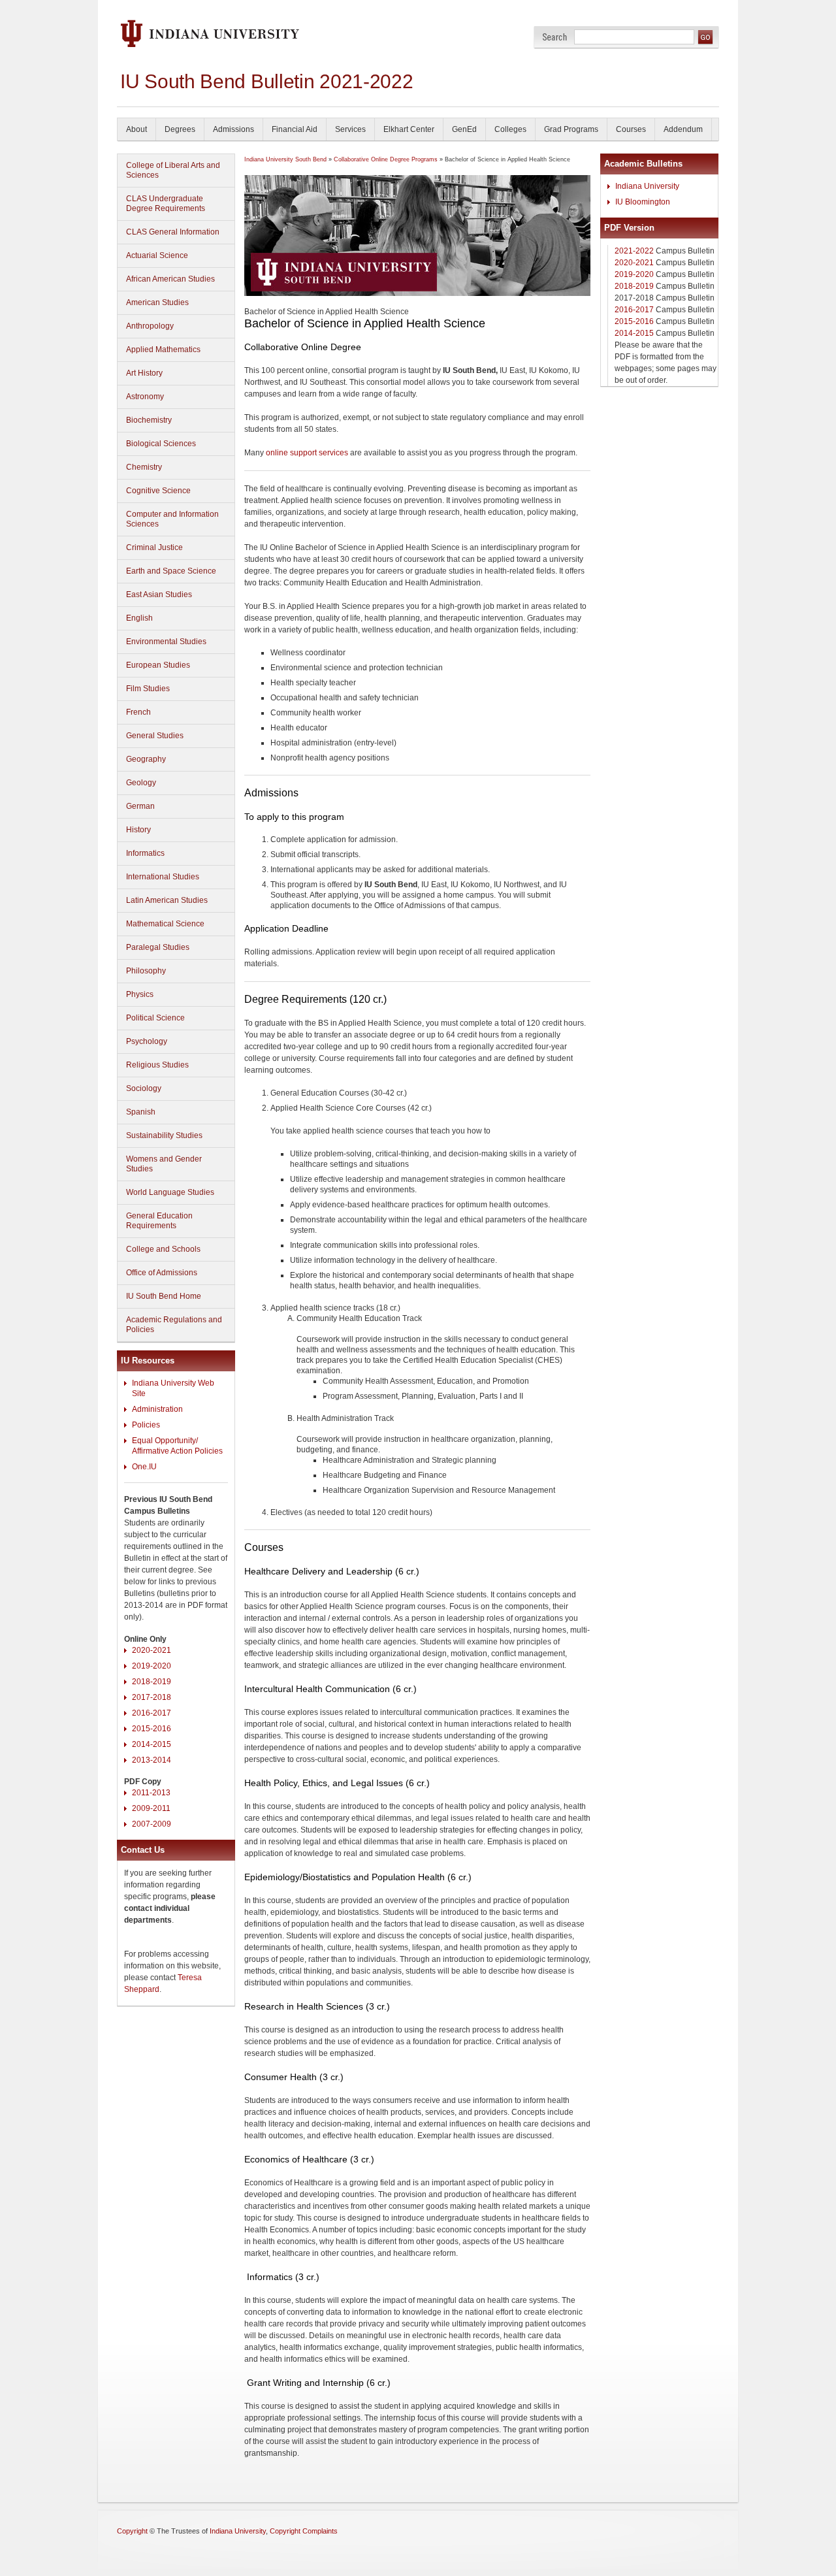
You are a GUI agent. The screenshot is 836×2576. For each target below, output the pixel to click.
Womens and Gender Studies (164, 1164)
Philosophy (146, 971)
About (137, 129)
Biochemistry (149, 420)
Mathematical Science (165, 924)
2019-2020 (152, 1666)
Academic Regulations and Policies (174, 1325)
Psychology (147, 1041)
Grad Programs (571, 129)
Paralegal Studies (158, 947)
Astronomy (145, 397)
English (139, 618)
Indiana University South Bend (285, 159)
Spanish (141, 1112)
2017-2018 (152, 1697)
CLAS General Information (173, 232)
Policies (146, 1425)
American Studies (157, 302)
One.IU (144, 1467)
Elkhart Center (409, 129)
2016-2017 (152, 1713)
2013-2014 (152, 1760)
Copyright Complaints (304, 2531)
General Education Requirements (159, 1221)
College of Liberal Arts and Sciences (173, 170)
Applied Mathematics (163, 350)
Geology (141, 783)
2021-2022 (634, 251)
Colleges (510, 129)
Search (555, 37)
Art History (144, 373)
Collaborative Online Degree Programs (386, 159)
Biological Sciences (161, 444)
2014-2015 (152, 1744)
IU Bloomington (643, 202)
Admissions (233, 129)
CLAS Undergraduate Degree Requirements (166, 204)
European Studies (158, 665)
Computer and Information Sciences (172, 519)
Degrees (180, 129)
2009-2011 (151, 1808)
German (140, 806)
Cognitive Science (158, 491)
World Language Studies (170, 1192)
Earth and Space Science (171, 571)
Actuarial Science (157, 255)
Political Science (155, 1018)
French (138, 712)
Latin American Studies (167, 900)
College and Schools (163, 1249)
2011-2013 (151, 1793)
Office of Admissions (162, 1273)
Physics (140, 994)
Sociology (144, 1088)
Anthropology (150, 326)
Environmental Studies (166, 642)
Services (350, 129)
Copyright (132, 2531)
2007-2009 (152, 1824)
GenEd (464, 129)
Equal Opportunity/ (165, 1441)
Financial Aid (295, 129)
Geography (146, 759)
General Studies (155, 736)
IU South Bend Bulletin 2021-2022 (266, 81)
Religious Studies (157, 1065)
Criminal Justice (154, 547)
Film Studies (148, 689)
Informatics (145, 853)
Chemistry (144, 467)
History (138, 830)
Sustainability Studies (164, 1135)
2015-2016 (152, 1729)
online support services (307, 453)
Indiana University (647, 186)
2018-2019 (152, 1682)
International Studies (163, 877)
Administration (157, 1409)
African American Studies (170, 279)
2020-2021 (152, 1650)
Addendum (683, 129)
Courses (631, 129)
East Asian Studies (159, 595)
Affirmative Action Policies (177, 1451)
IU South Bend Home (164, 1296)
